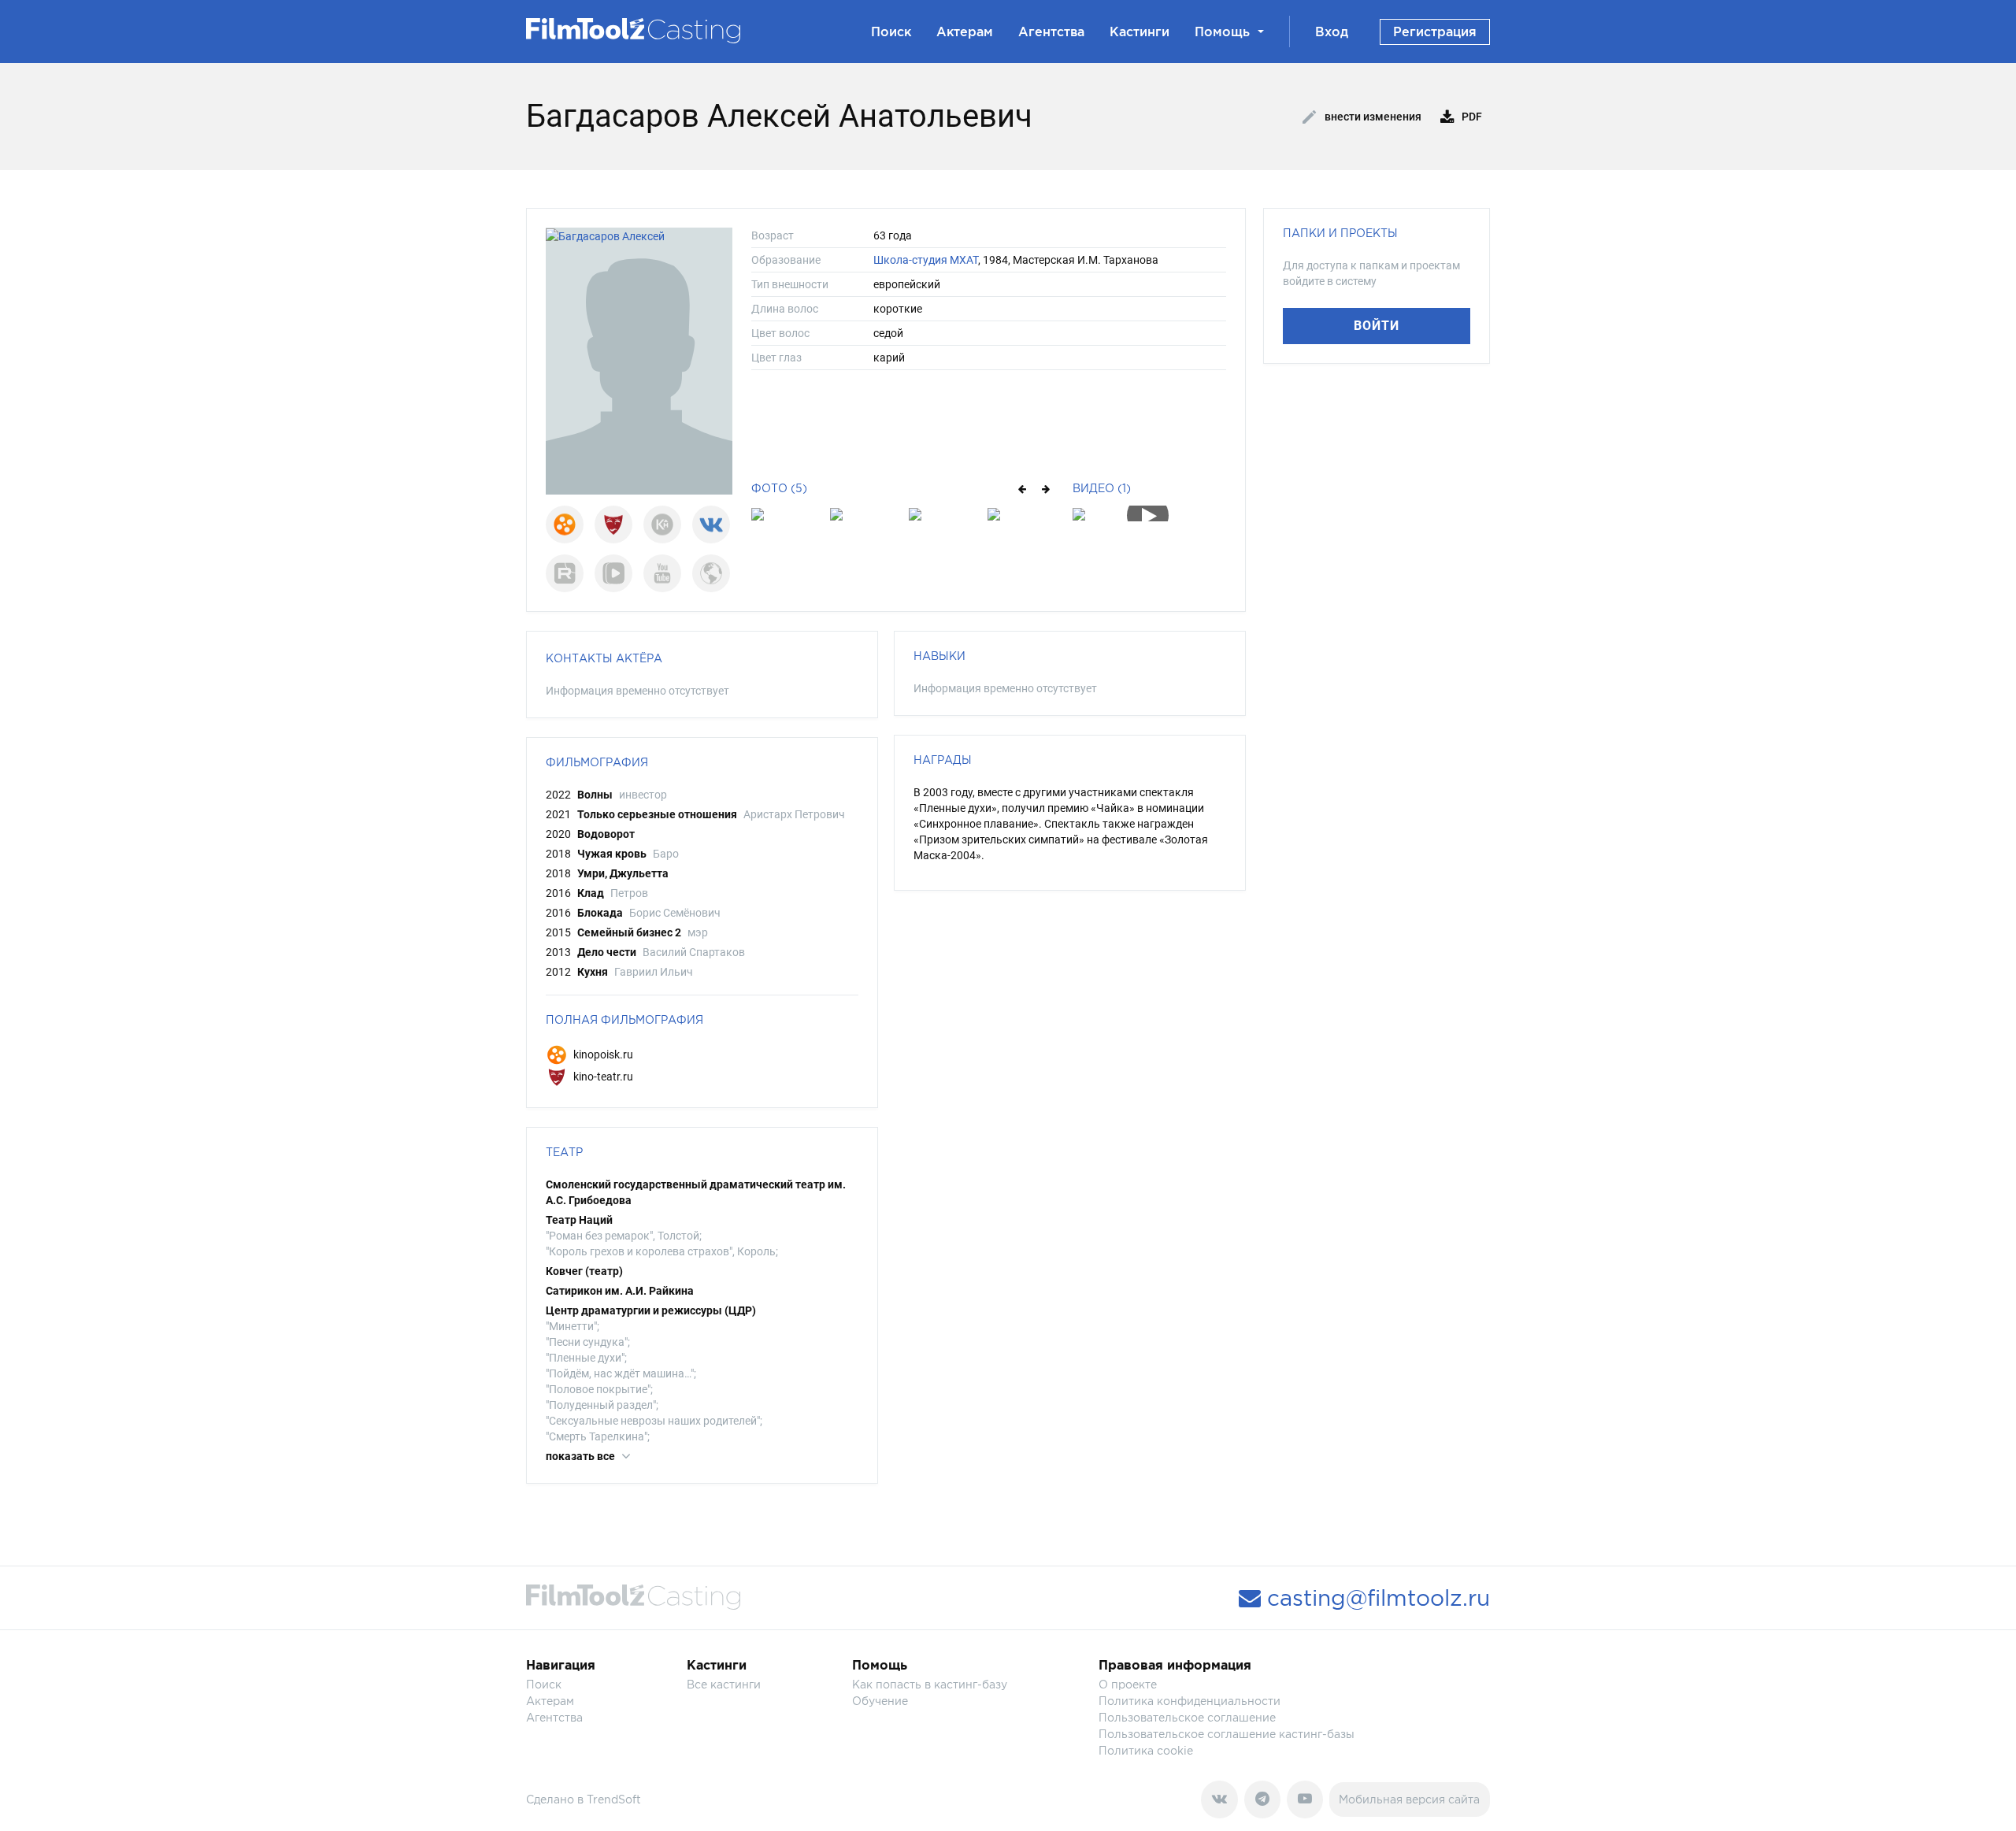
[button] (1021, 488)
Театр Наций (579, 1220)
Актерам (965, 32)
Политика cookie (1146, 1750)
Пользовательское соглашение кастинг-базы (1227, 1734)
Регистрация (1435, 32)
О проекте (1128, 1684)
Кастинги (1140, 32)
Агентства (1051, 32)
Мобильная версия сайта (1409, 1799)
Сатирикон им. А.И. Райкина (620, 1291)
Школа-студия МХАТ (926, 260)
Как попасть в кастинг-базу (930, 1684)
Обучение (880, 1701)
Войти (1377, 326)
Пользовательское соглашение (1187, 1717)
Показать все (582, 1456)
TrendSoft (614, 1799)
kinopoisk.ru (602, 1054)
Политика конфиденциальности (1190, 1701)
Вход (1332, 32)
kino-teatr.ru (602, 1077)
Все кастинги (724, 1684)
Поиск (891, 32)
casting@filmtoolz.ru (1375, 1598)
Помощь (1222, 32)
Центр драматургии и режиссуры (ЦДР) (651, 1310)
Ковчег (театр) (584, 1271)
